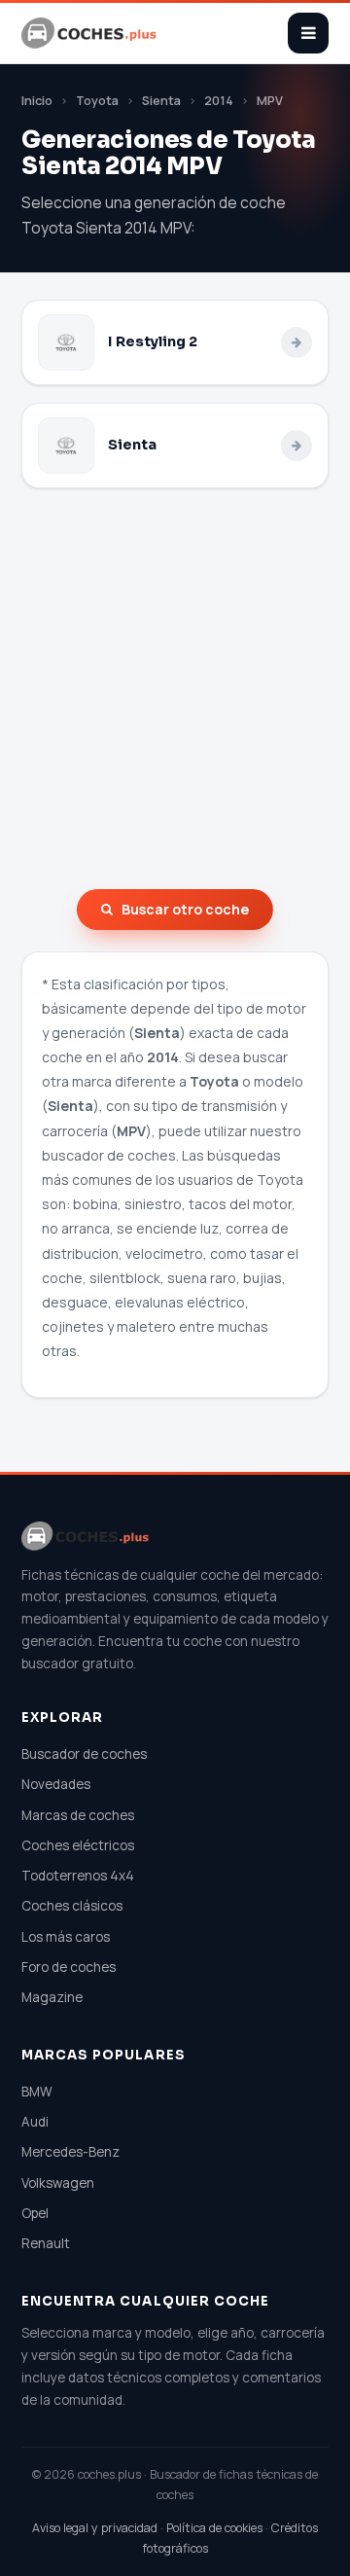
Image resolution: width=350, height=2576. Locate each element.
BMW (37, 2092)
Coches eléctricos (78, 1845)
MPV (270, 101)
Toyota (97, 101)
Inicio (37, 101)
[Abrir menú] (308, 33)
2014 (219, 101)
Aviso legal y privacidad (95, 2528)
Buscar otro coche (185, 909)
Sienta (161, 101)
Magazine (52, 1997)
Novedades (56, 1784)
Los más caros (66, 1937)
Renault (46, 2243)
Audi (35, 2122)
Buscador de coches (84, 1754)
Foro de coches (69, 1967)
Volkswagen (58, 2183)
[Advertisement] (175, 689)
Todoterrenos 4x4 (78, 1876)
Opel (35, 2213)
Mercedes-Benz (70, 2152)
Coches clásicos (72, 1906)
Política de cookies (214, 2528)
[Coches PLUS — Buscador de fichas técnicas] (90, 33)
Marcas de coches (78, 1815)
